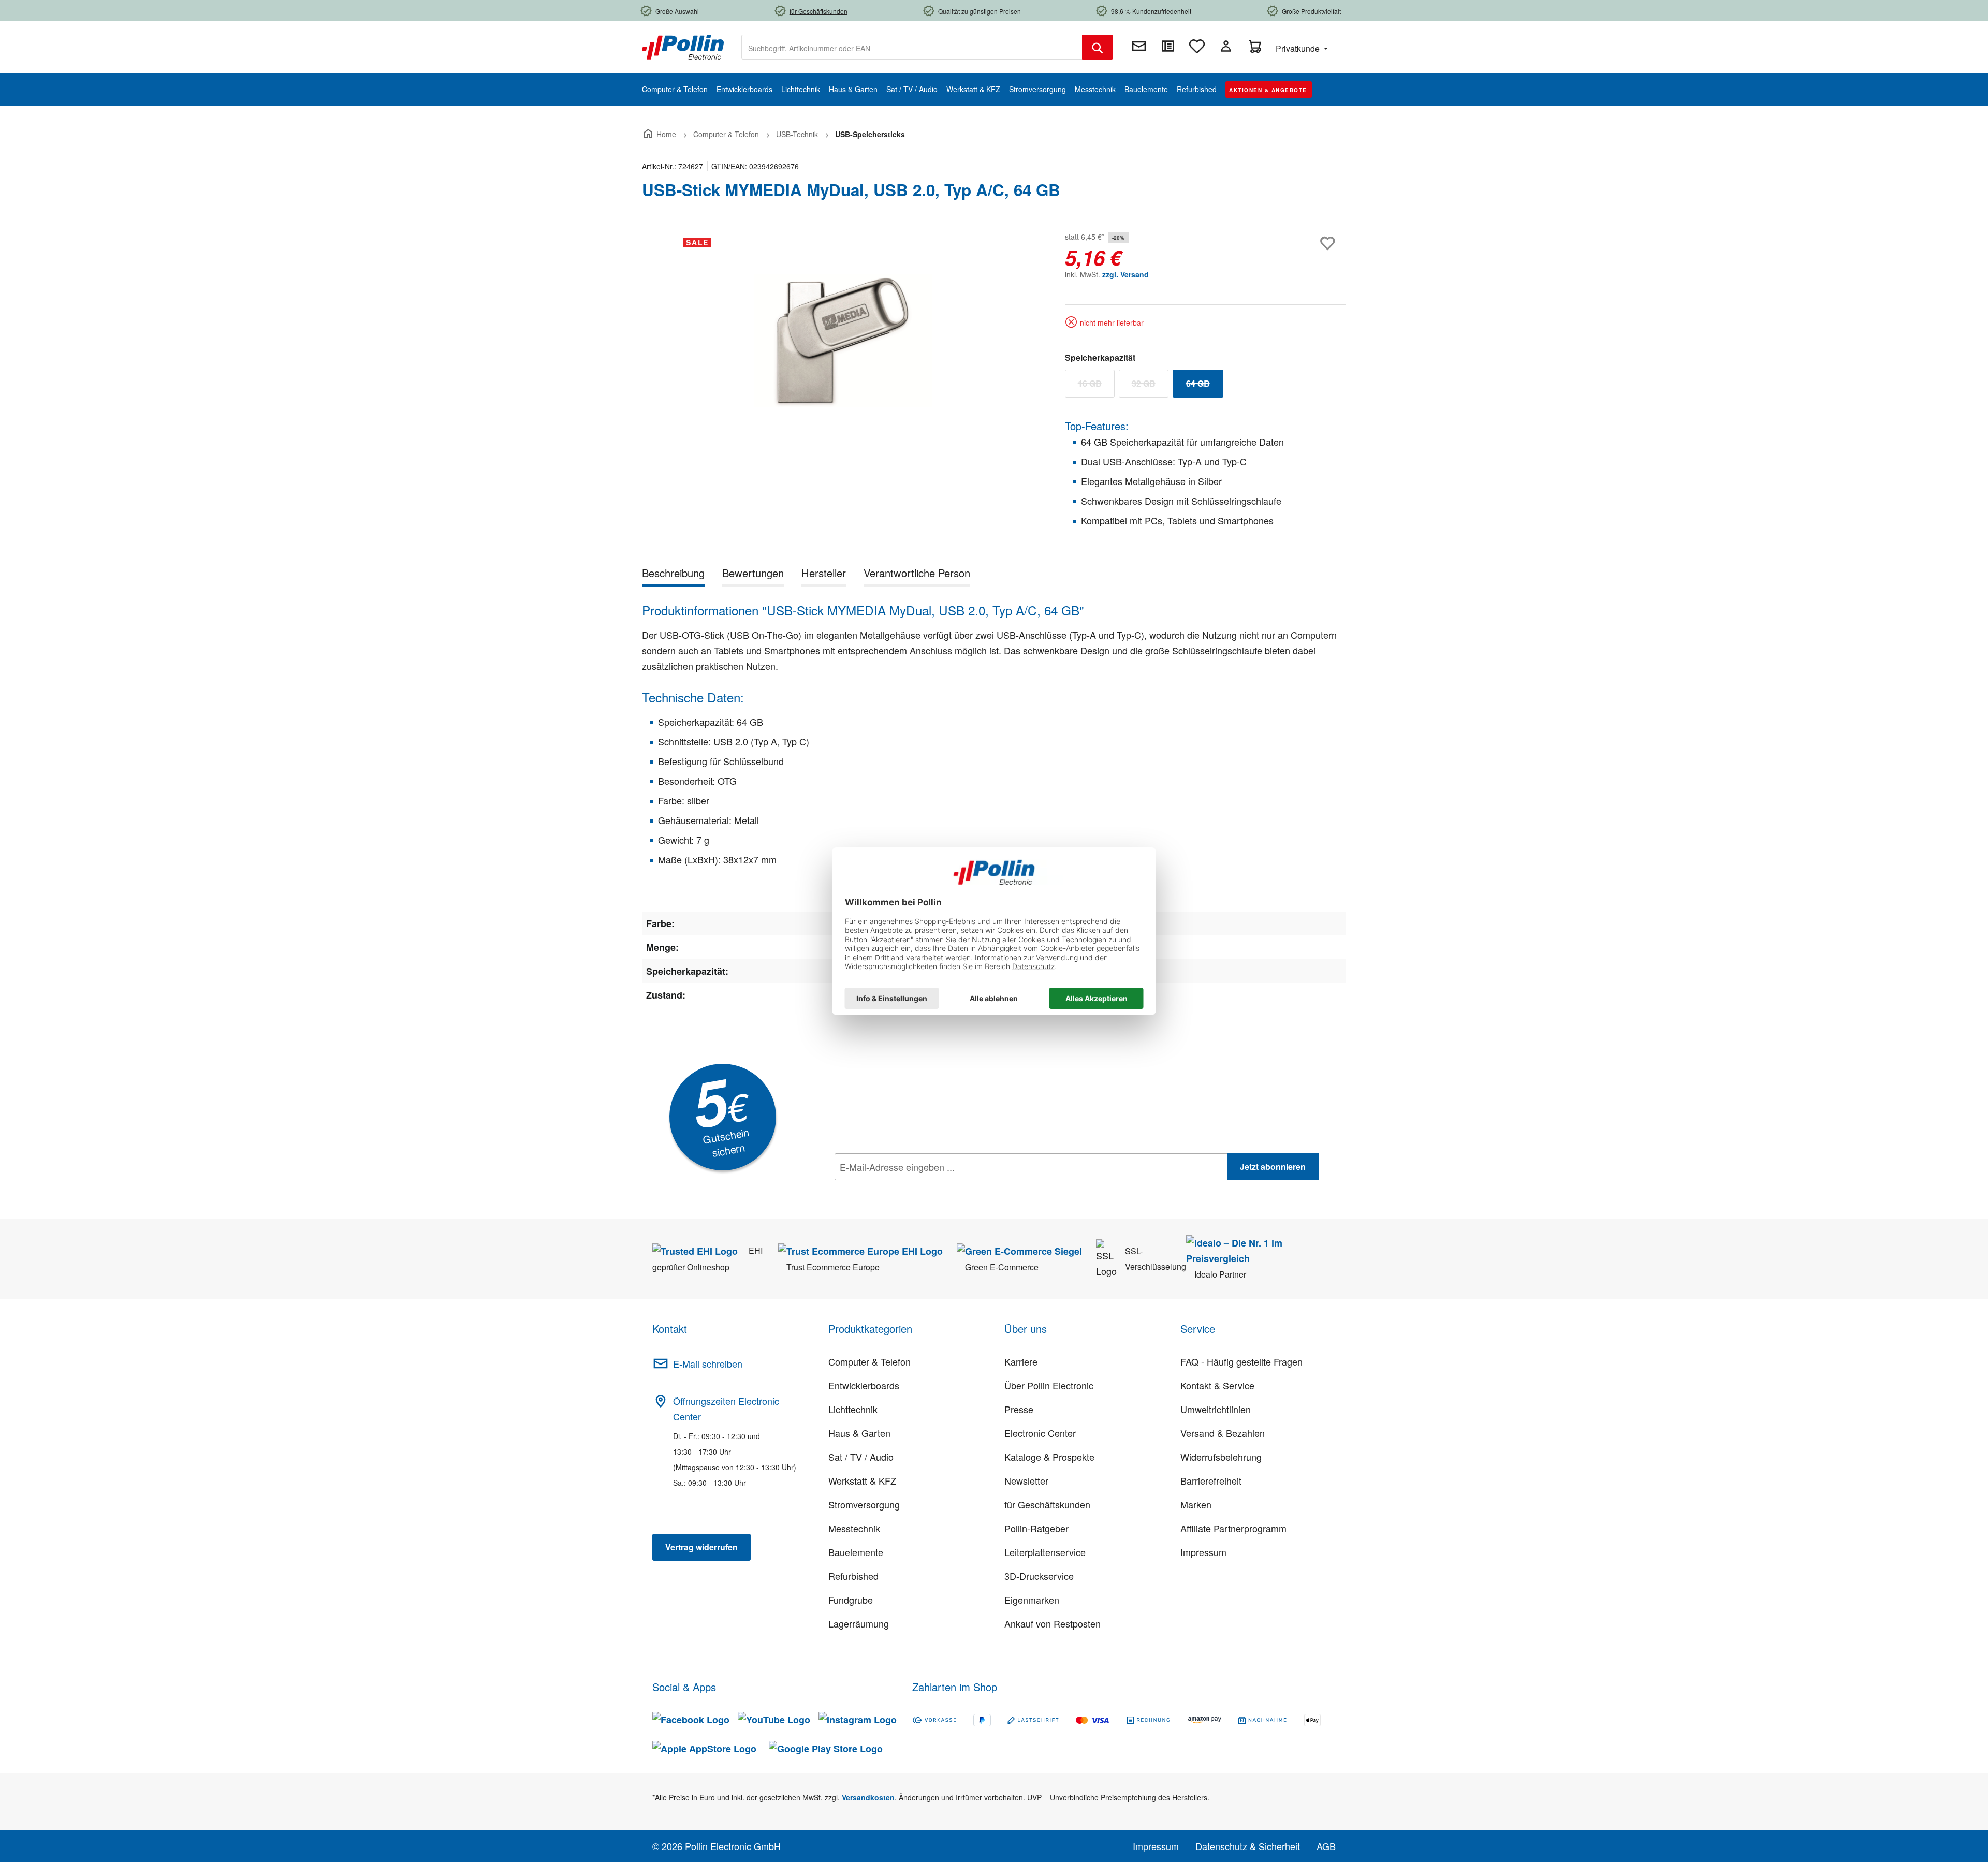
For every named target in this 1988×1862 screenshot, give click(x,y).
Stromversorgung (864, 1504)
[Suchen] (1098, 47)
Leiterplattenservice (1045, 1552)
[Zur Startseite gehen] (683, 46)
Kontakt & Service (1217, 1385)
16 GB (1096, 386)
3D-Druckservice (1039, 1576)
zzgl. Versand (1125, 274)
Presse (1019, 1409)
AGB (1326, 1846)
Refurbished (853, 1576)
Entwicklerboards (864, 1385)
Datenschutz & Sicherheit (1248, 1846)
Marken (1196, 1504)
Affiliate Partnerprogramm (1233, 1528)
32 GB (1150, 386)
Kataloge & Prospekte (1049, 1457)
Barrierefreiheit (1211, 1480)
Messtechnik (854, 1528)
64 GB (1205, 386)
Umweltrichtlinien (1216, 1409)
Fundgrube (851, 1600)
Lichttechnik (853, 1409)
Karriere (1021, 1361)
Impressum (1203, 1552)
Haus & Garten (859, 1433)
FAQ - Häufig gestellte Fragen (1241, 1361)
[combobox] (912, 47)
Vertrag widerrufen (701, 1547)
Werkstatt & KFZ (862, 1480)
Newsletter (1026, 1480)
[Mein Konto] (1226, 46)
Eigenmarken (1032, 1600)
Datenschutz (901, 1190)
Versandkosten (868, 1797)
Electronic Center (1040, 1433)
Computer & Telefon (869, 1361)
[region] (843, 341)
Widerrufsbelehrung (1221, 1457)
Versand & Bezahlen (1223, 1433)
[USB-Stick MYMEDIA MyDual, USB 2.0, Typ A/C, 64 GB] (843, 341)
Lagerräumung (859, 1623)
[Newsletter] (1139, 46)
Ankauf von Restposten (1053, 1623)
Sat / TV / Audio (861, 1457)
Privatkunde (1299, 48)
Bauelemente (856, 1552)
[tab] (673, 575)
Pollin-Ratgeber (1036, 1528)
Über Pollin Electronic (1049, 1385)
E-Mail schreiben (708, 1363)
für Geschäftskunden (1047, 1504)
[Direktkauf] (1168, 46)
